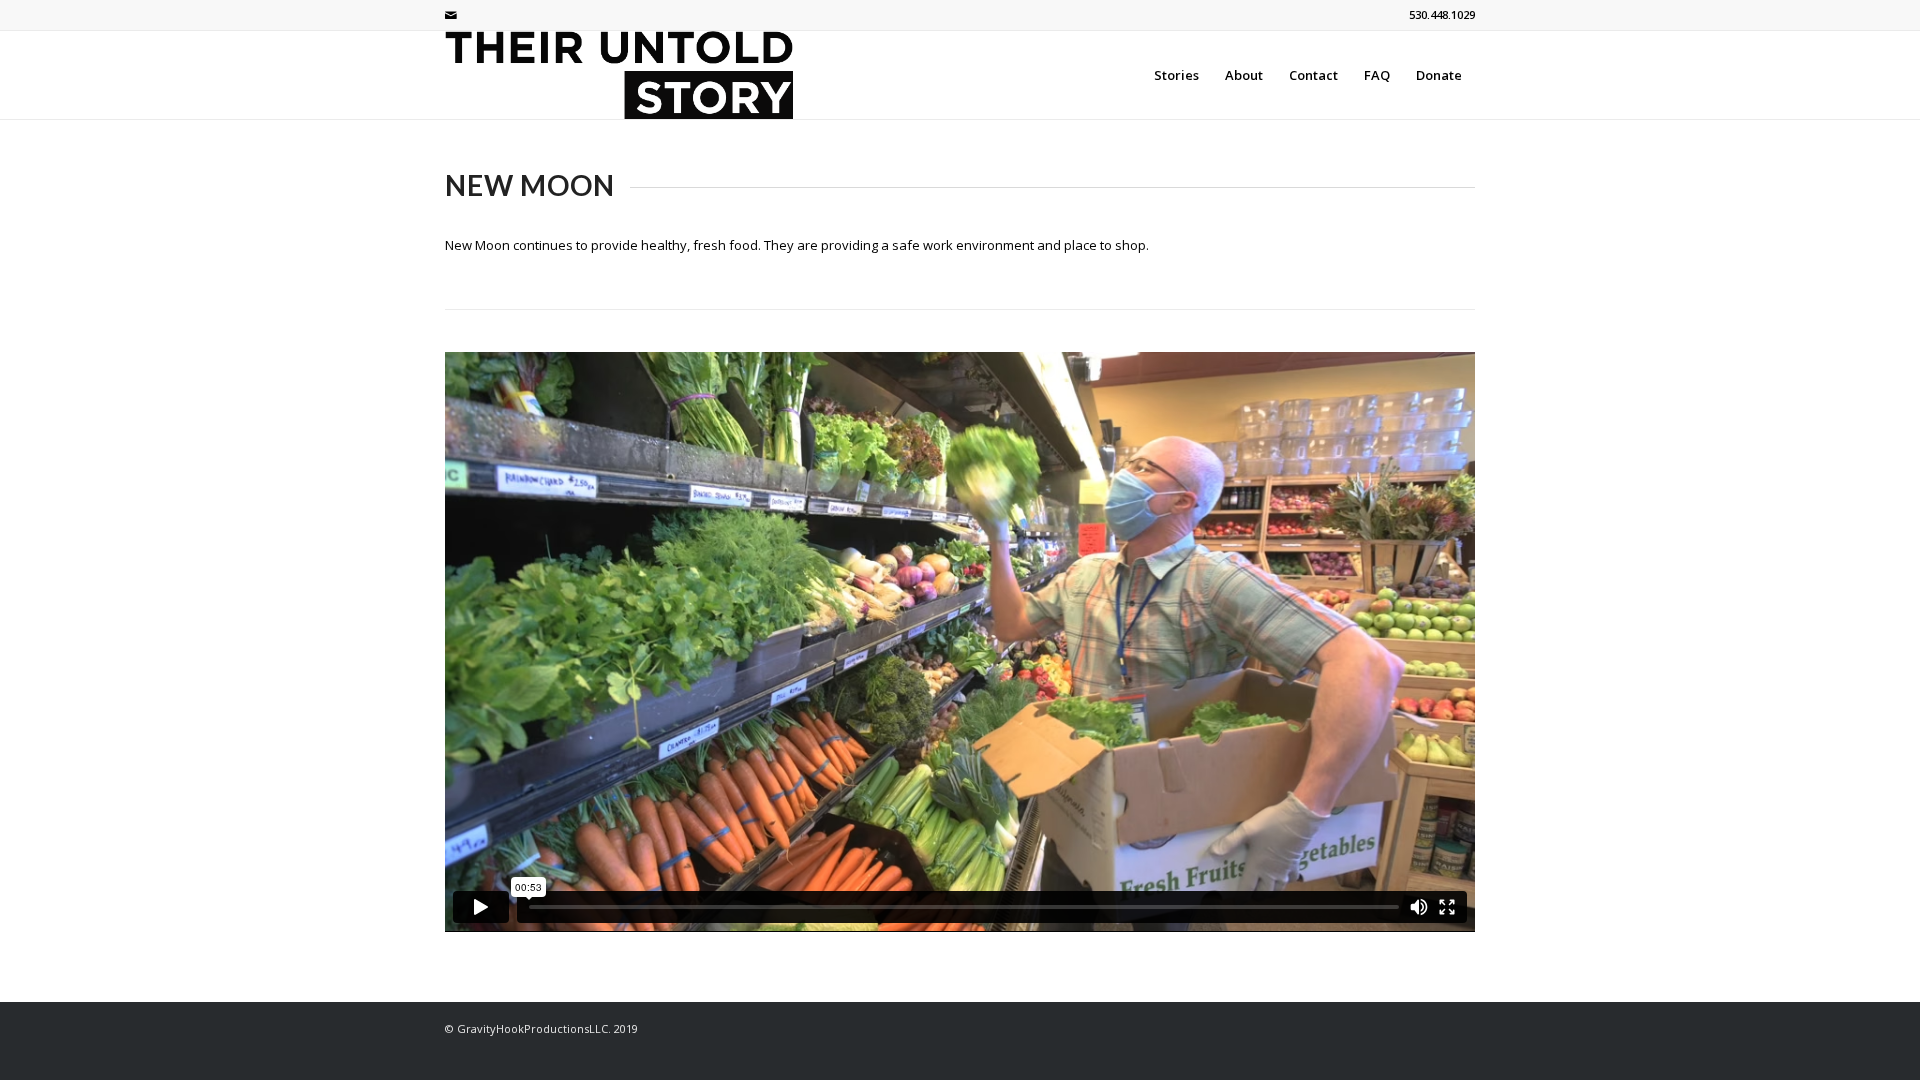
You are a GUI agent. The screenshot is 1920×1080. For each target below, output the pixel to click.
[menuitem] (1176, 75)
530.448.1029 (1442, 14)
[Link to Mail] (451, 15)
